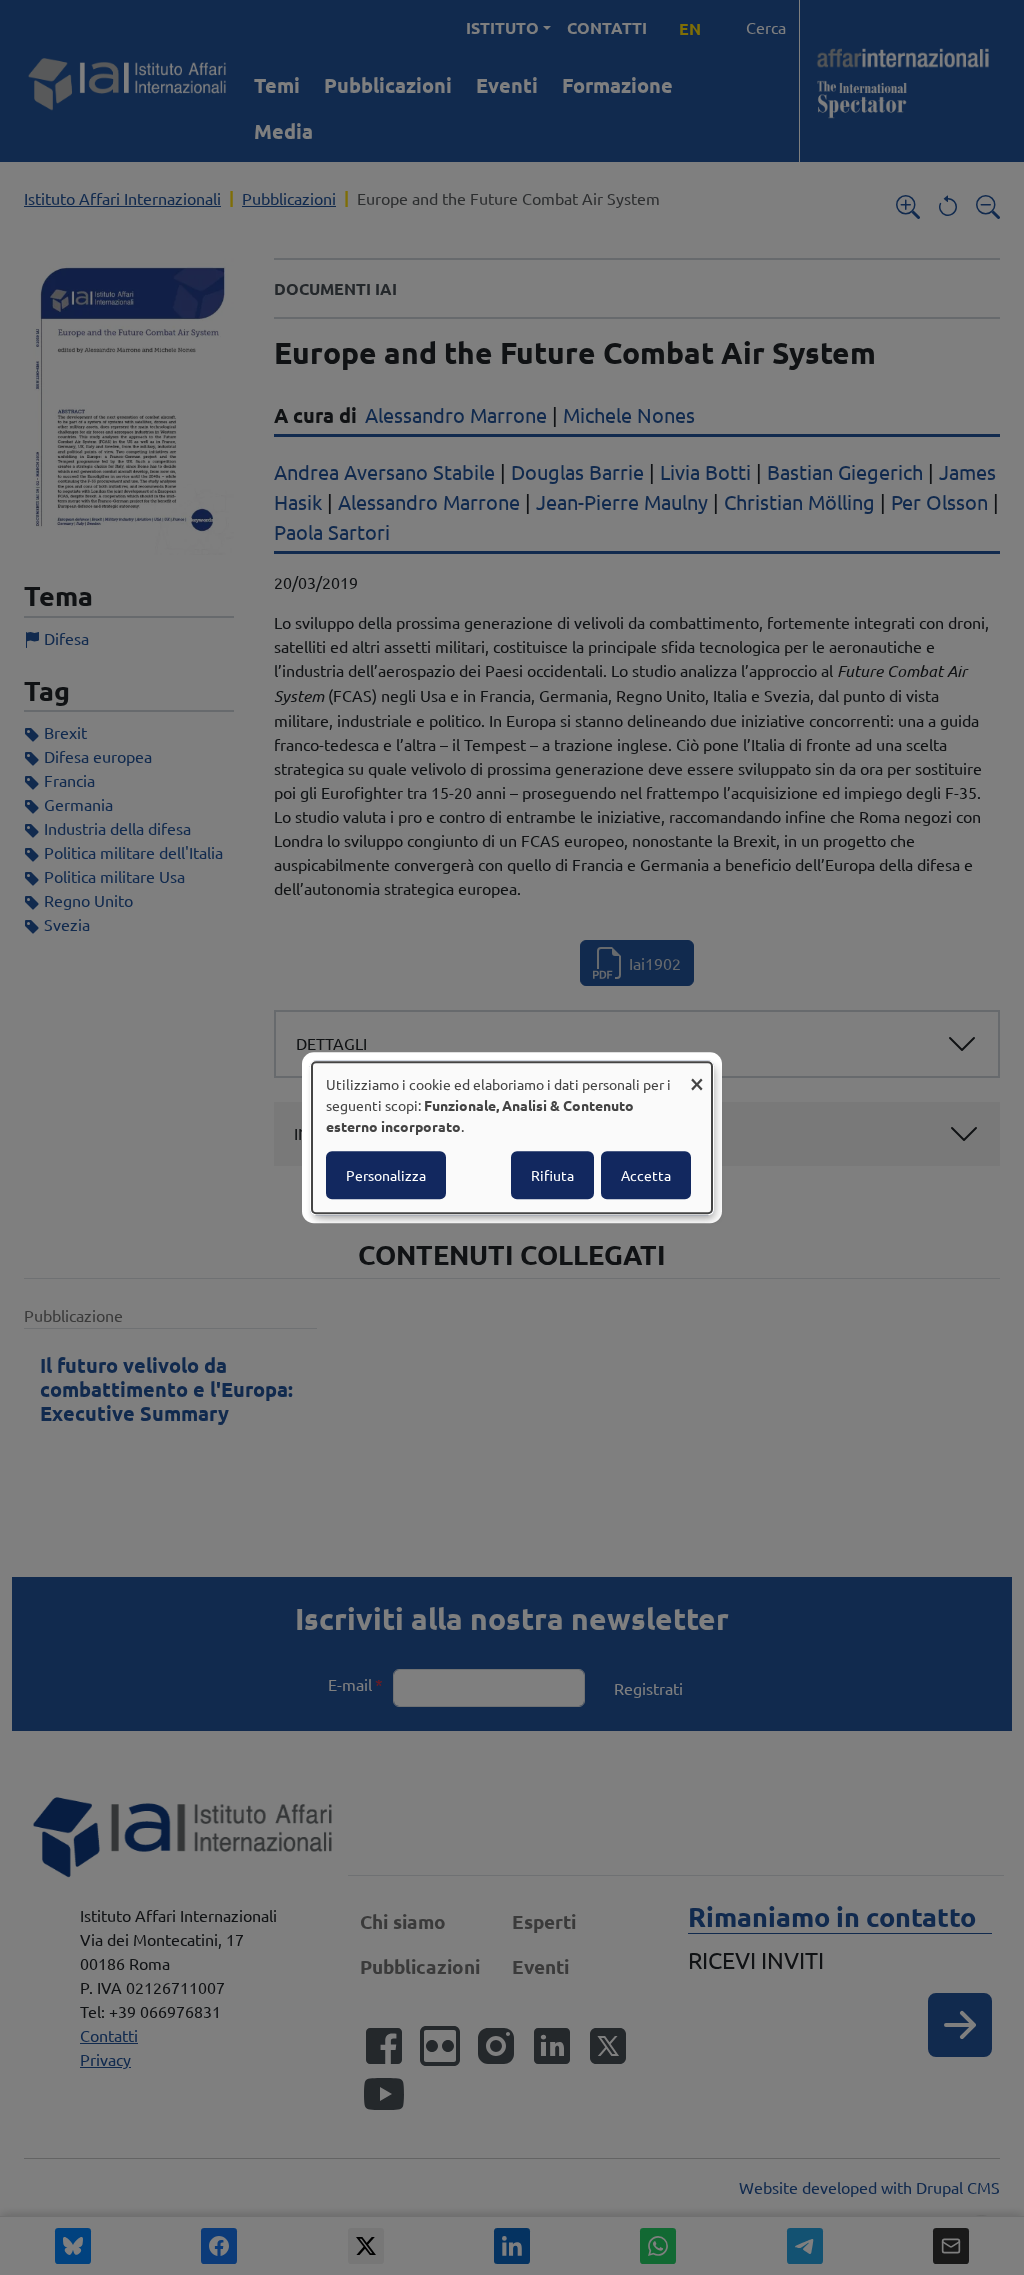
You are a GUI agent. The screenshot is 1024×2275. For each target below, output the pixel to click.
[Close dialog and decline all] (697, 1074)
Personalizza (386, 1175)
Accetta (646, 1175)
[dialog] (512, 1138)
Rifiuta (552, 1175)
